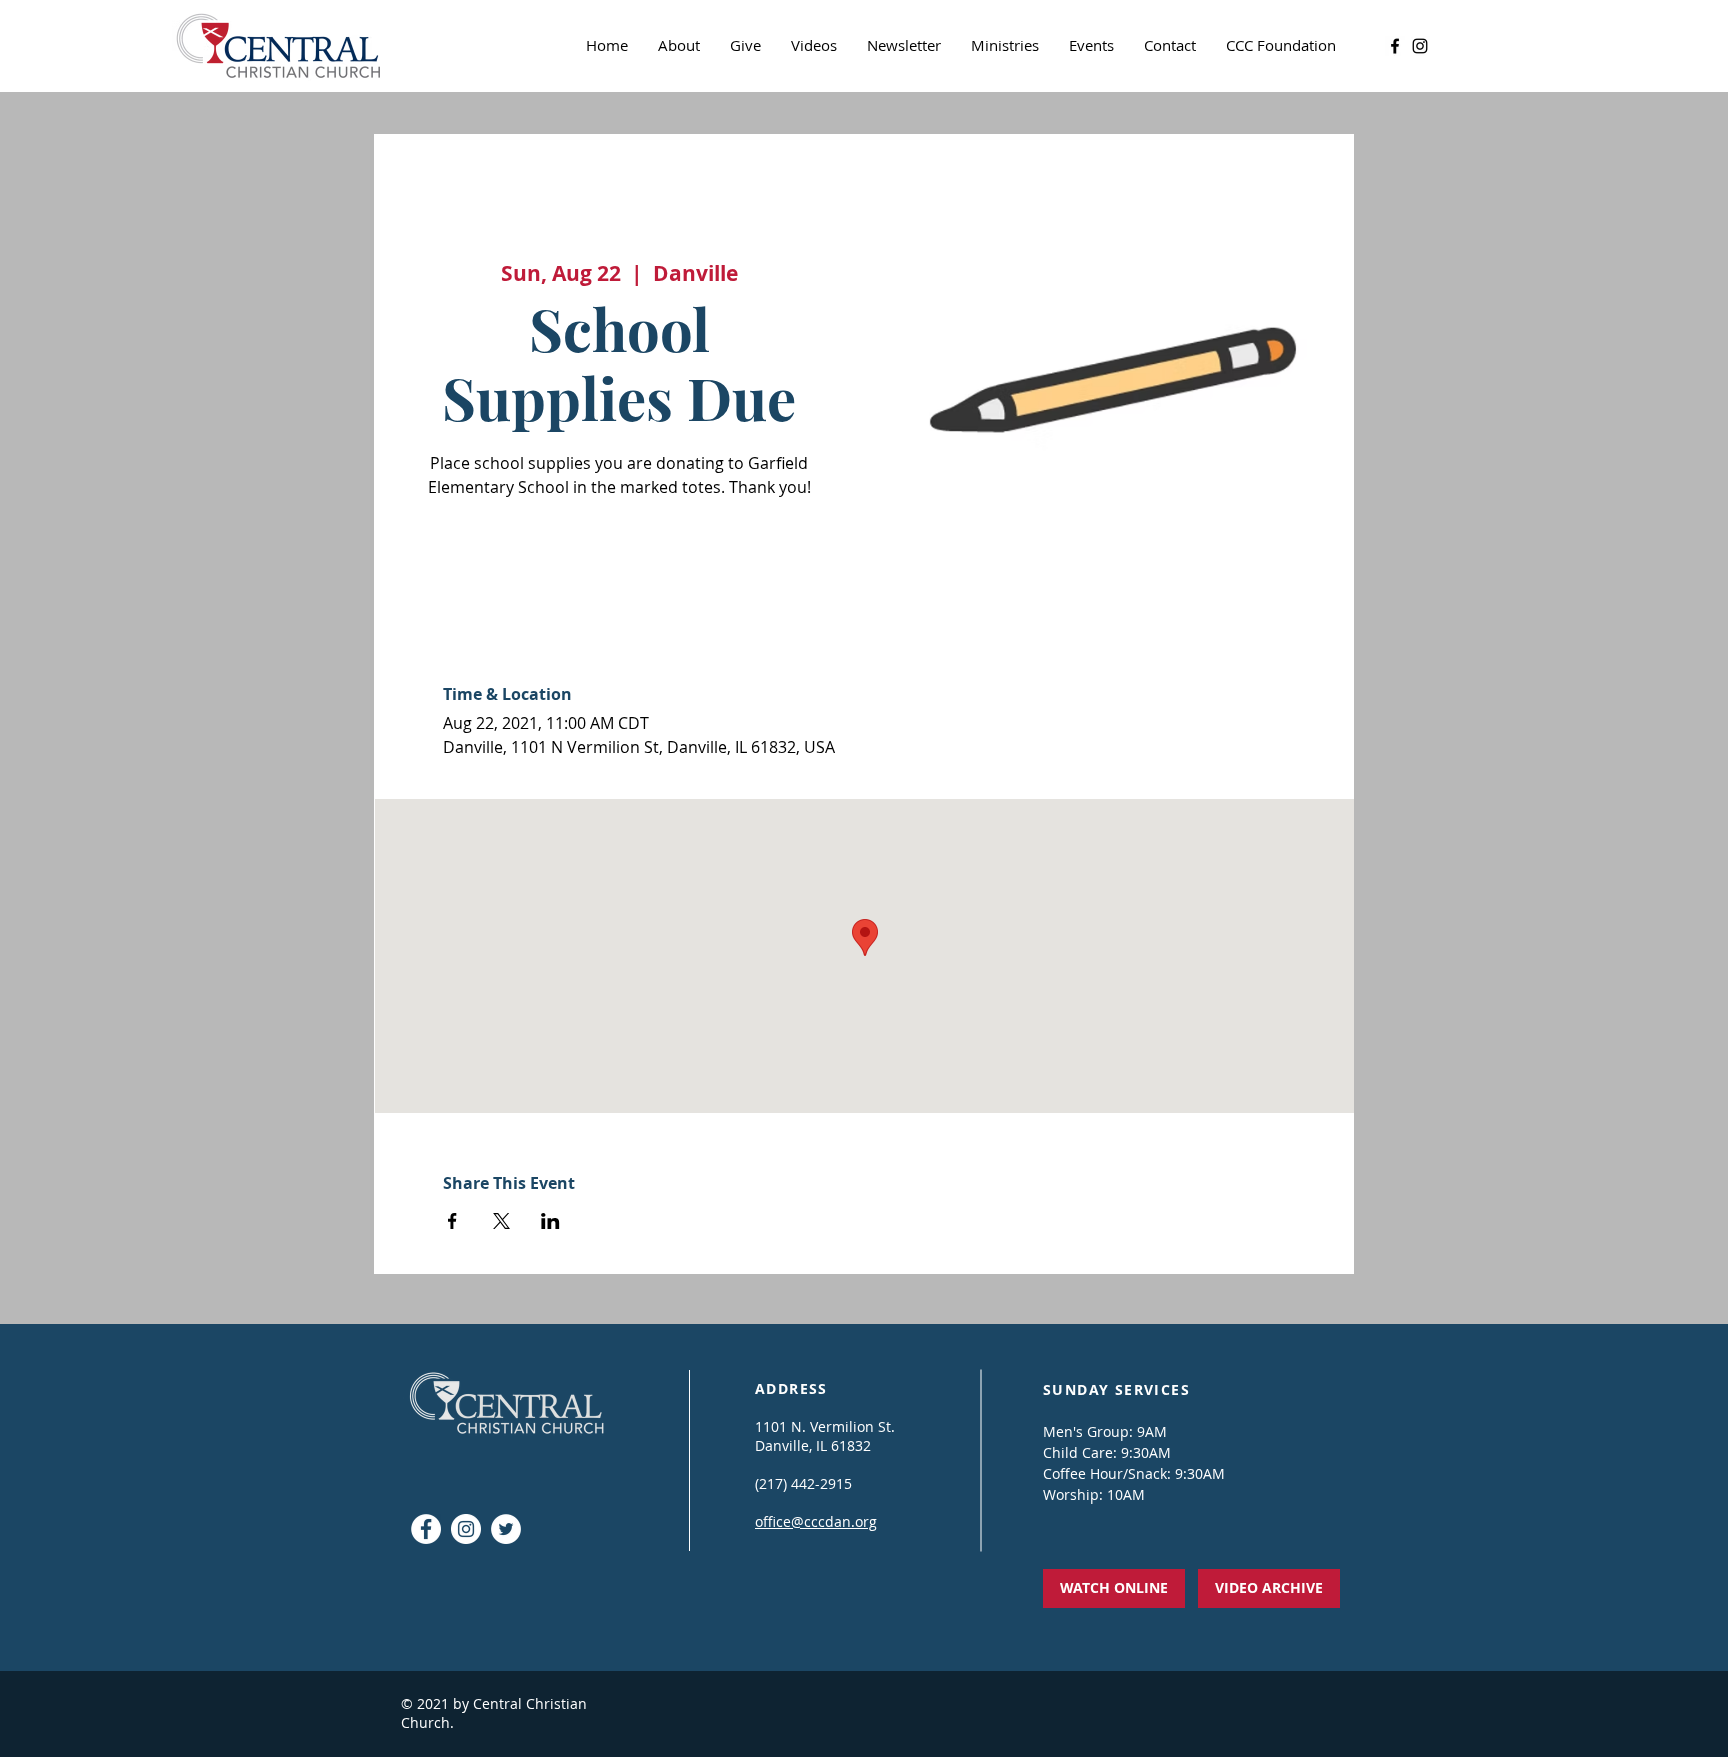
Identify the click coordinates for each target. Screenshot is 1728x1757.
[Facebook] (1395, 46)
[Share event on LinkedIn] (550, 1221)
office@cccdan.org (816, 1521)
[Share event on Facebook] (452, 1221)
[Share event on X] (501, 1221)
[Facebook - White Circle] (426, 1529)
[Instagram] (1420, 46)
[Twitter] (506, 1529)
